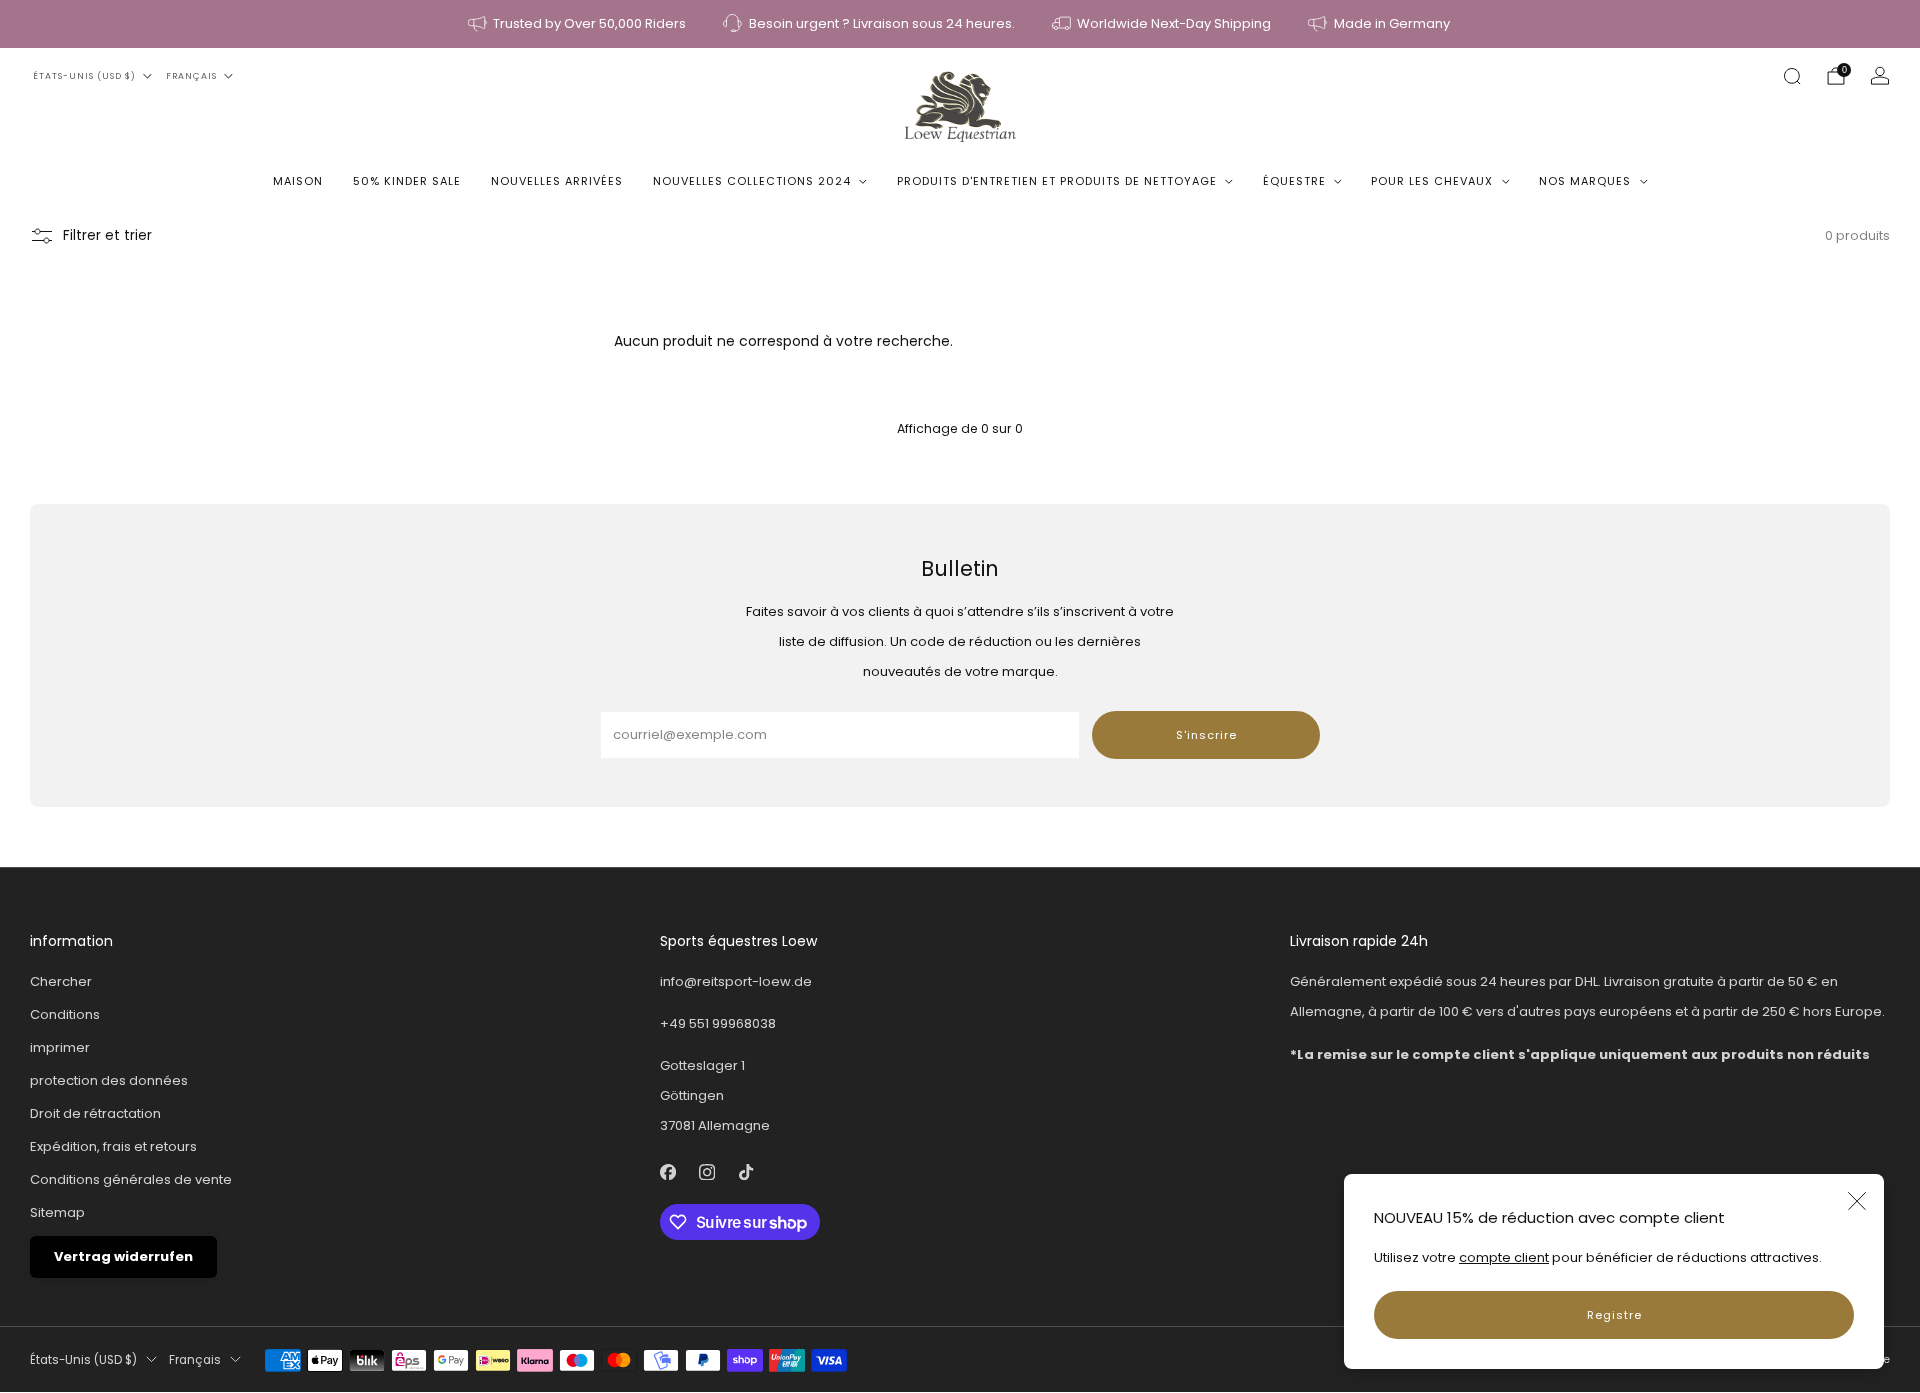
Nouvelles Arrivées (557, 181)
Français (191, 76)
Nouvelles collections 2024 (752, 181)
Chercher (61, 981)
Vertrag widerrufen (123, 1256)
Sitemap (57, 1212)
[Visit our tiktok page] (745, 1172)
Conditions (65, 1014)
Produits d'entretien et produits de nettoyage (1057, 181)
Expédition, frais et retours (113, 1146)
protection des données (109, 1080)
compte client (1504, 1257)
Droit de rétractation (95, 1113)
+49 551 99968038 (718, 1023)
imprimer (60, 1047)
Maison (298, 181)
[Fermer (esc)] (1857, 1201)
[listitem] (579, 24)
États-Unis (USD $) (84, 76)
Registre (1614, 1315)
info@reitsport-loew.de (736, 981)
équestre (1294, 181)
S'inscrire (1206, 735)
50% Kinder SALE (407, 181)
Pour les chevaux (1432, 181)
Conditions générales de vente (131, 1179)
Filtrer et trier (107, 235)
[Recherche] (1792, 76)
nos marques (1585, 181)
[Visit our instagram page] (706, 1172)
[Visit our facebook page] (667, 1172)
